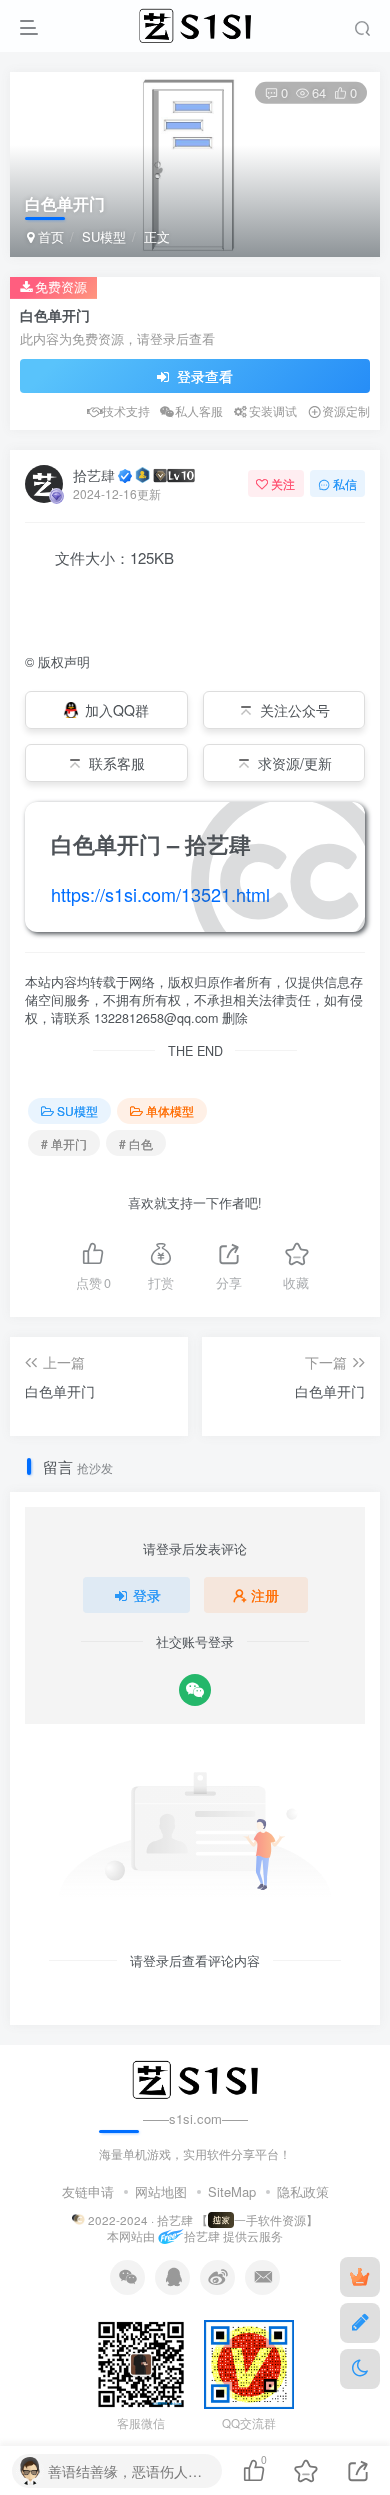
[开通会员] (360, 2277)
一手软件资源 (270, 2220)
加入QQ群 (117, 710)
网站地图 (161, 2191)
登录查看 (203, 376)
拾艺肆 (94, 475)
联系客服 (117, 763)
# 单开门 (64, 1143)
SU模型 (104, 236)
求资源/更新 (295, 763)
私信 (345, 483)
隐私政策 (303, 2191)
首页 (49, 236)
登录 (147, 1595)
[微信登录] (195, 1690)
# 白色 (136, 1143)
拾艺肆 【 (182, 2220)
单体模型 (170, 1110)
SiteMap (232, 2191)
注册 (265, 1595)
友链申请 (88, 2191)
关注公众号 (295, 710)
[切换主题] (360, 2369)
